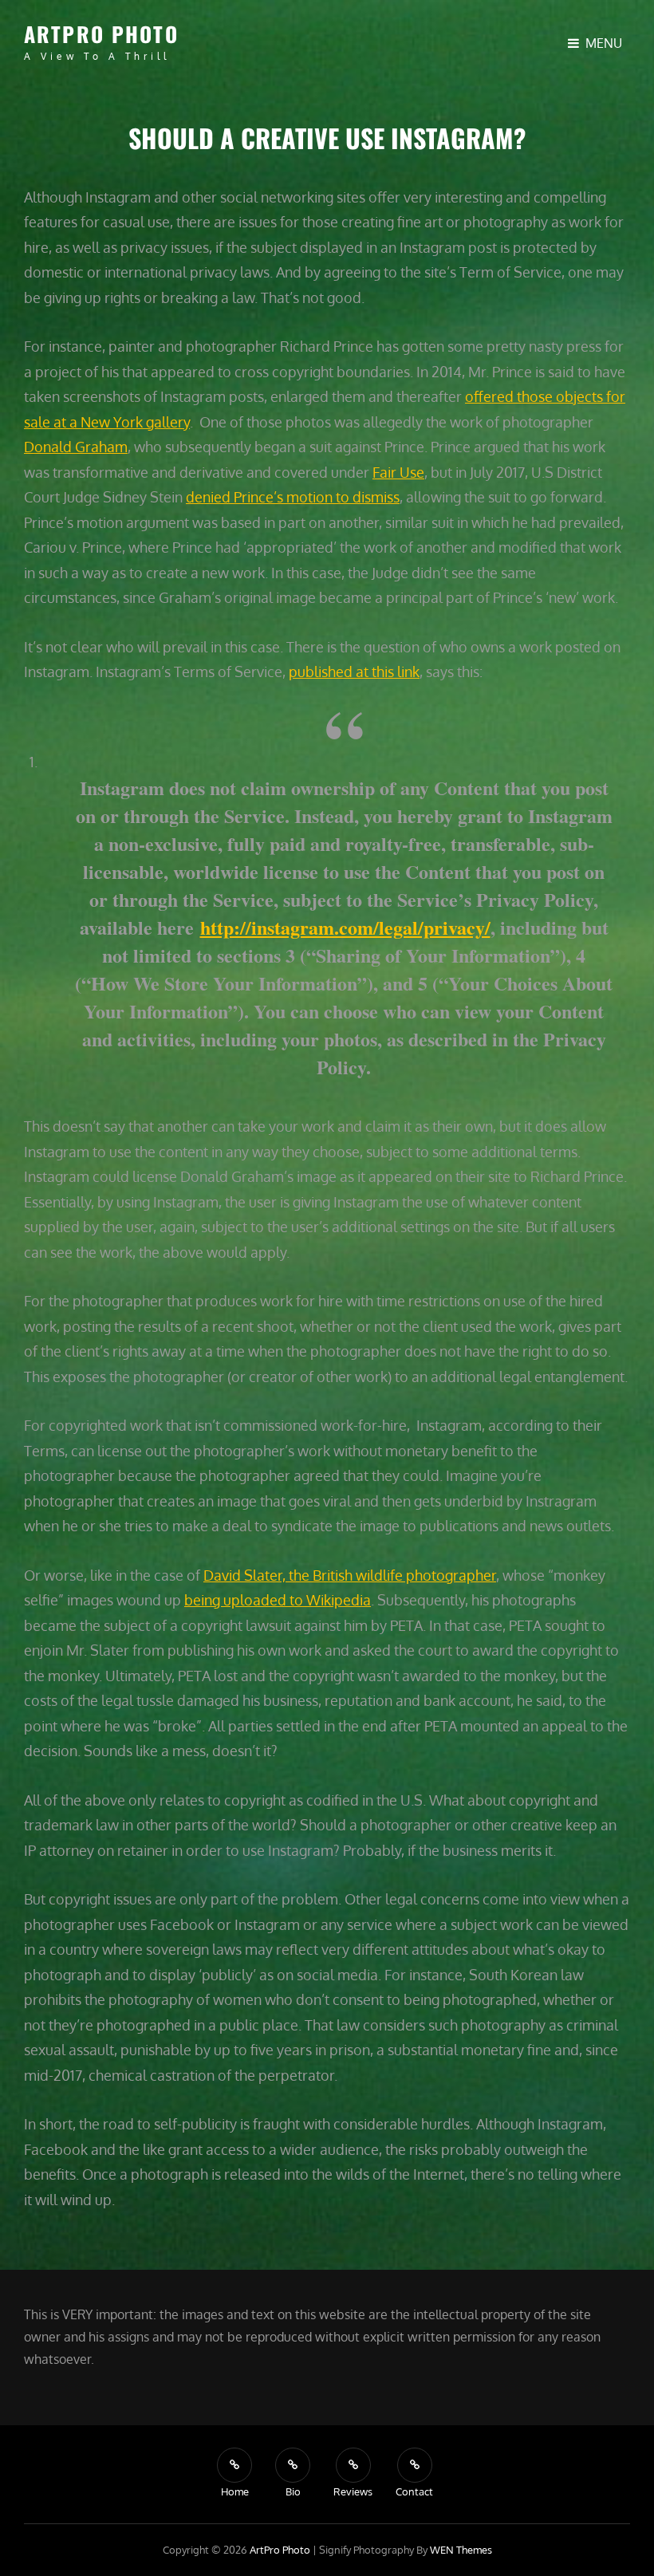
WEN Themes (461, 2550)
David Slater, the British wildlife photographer (350, 1575)
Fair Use (398, 472)
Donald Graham (76, 447)
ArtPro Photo (101, 34)
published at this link (354, 672)
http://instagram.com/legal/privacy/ (345, 927)
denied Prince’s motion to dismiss (293, 497)
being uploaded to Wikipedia (278, 1600)
